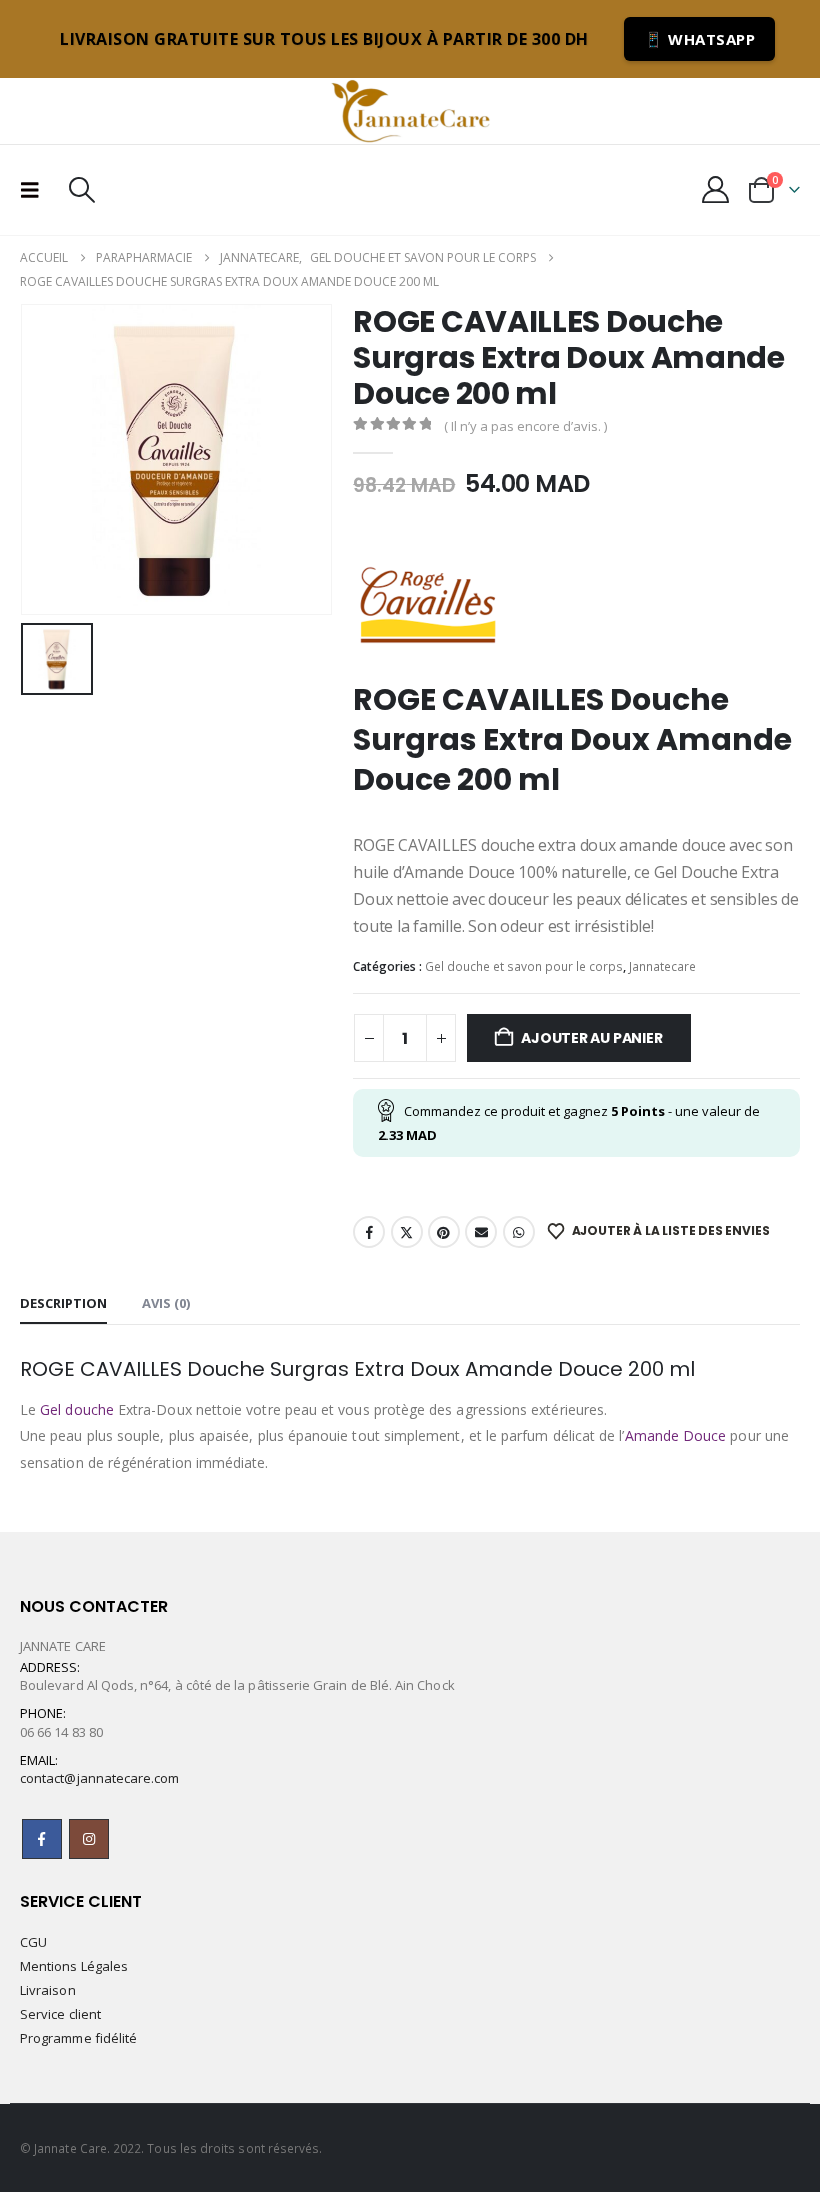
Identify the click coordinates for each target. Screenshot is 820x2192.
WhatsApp (519, 1232)
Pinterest (444, 1232)
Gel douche (77, 1409)
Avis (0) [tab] (166, 1303)
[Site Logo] (410, 111)
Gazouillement (407, 1232)
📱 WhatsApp (699, 39)
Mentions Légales (74, 1966)
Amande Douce (676, 1435)
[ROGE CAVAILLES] (428, 605)
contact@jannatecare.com (100, 1778)
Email (481, 1232)
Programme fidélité (78, 2038)
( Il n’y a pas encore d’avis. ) (525, 426)
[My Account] (716, 189)
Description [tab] (63, 1303)
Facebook (369, 1232)
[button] (36, 190)
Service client (60, 2014)
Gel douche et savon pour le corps (524, 966)
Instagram (89, 1839)
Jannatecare (662, 966)
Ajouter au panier (591, 1038)
